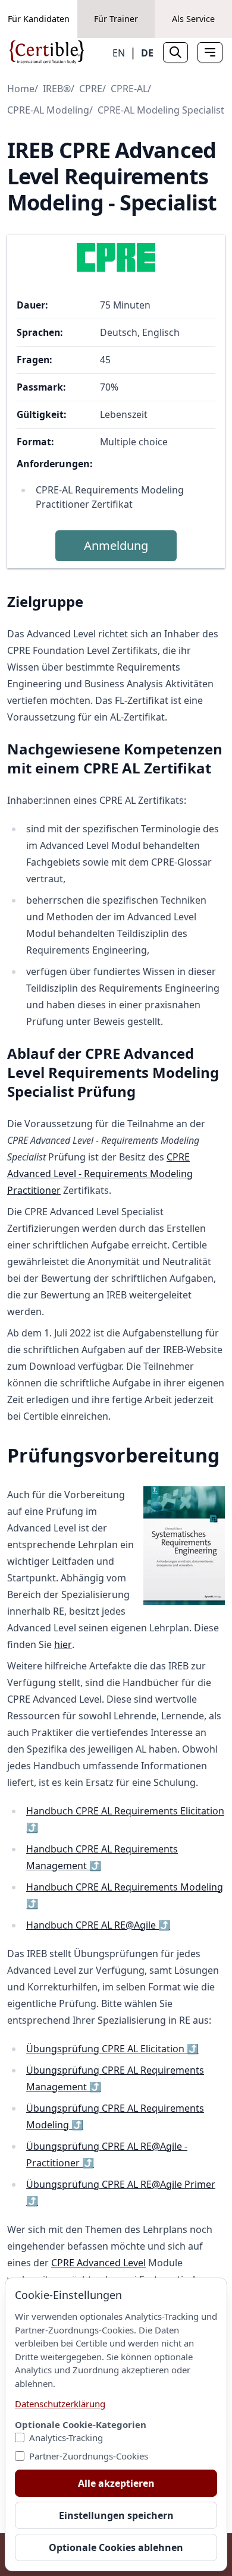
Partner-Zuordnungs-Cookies (89, 2456)
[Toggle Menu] (210, 52)
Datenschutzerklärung (60, 2404)
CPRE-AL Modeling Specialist (161, 110)
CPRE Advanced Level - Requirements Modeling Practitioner (100, 1174)
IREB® (57, 89)
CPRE (91, 89)
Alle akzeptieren (116, 2483)
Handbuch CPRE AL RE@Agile (98, 1925)
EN (119, 53)
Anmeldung (116, 545)
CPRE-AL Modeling (48, 110)
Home (21, 89)
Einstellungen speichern (116, 2515)
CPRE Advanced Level (98, 2263)
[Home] (47, 52)
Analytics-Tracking (66, 2437)
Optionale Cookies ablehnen (116, 2547)
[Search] (175, 52)
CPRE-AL (129, 89)
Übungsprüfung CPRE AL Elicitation (112, 2049)
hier (63, 1644)
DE (147, 53)
